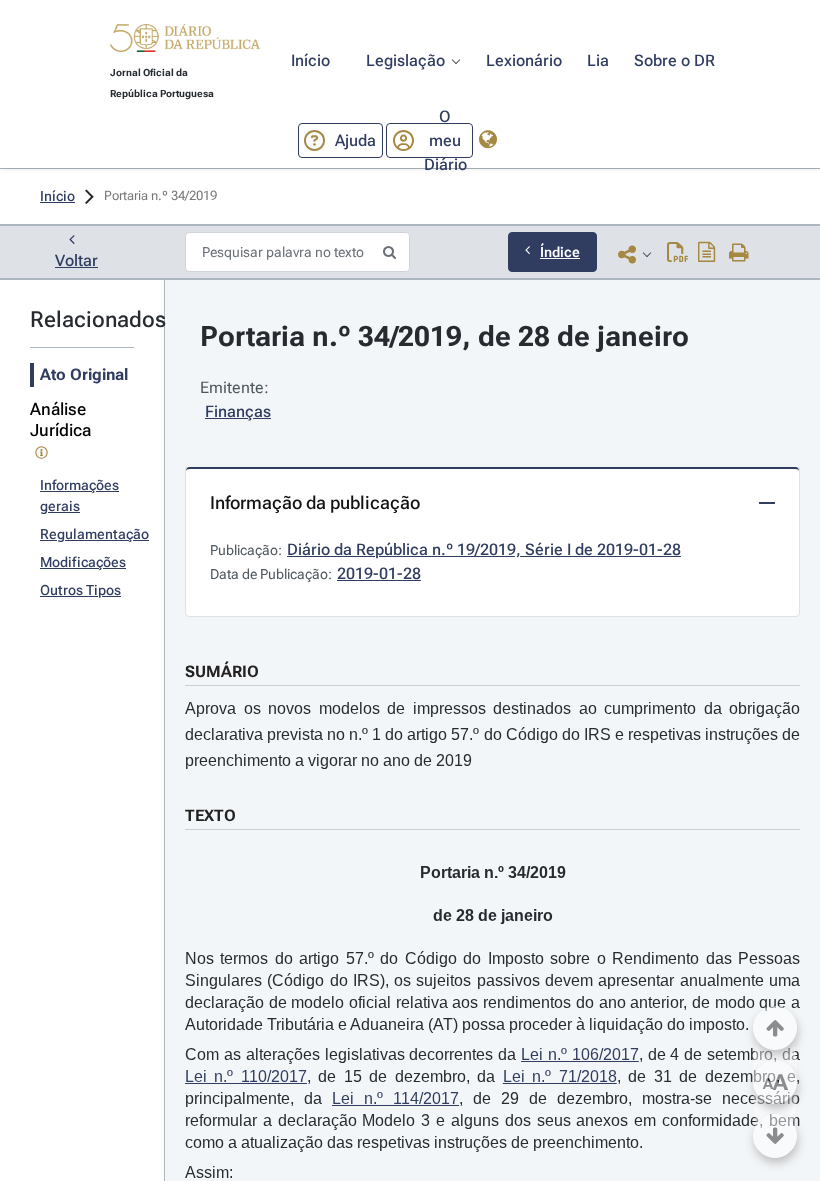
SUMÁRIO (222, 671)
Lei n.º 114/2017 (395, 1098)
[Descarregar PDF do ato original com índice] (707, 254)
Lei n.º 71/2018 (560, 1076)
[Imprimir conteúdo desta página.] (739, 254)
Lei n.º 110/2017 (246, 1076)
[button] (185, 41)
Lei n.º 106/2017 (580, 1054)
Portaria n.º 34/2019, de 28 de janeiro (444, 336)
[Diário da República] (185, 42)
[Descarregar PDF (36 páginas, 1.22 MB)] (677, 254)
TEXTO (210, 815)
